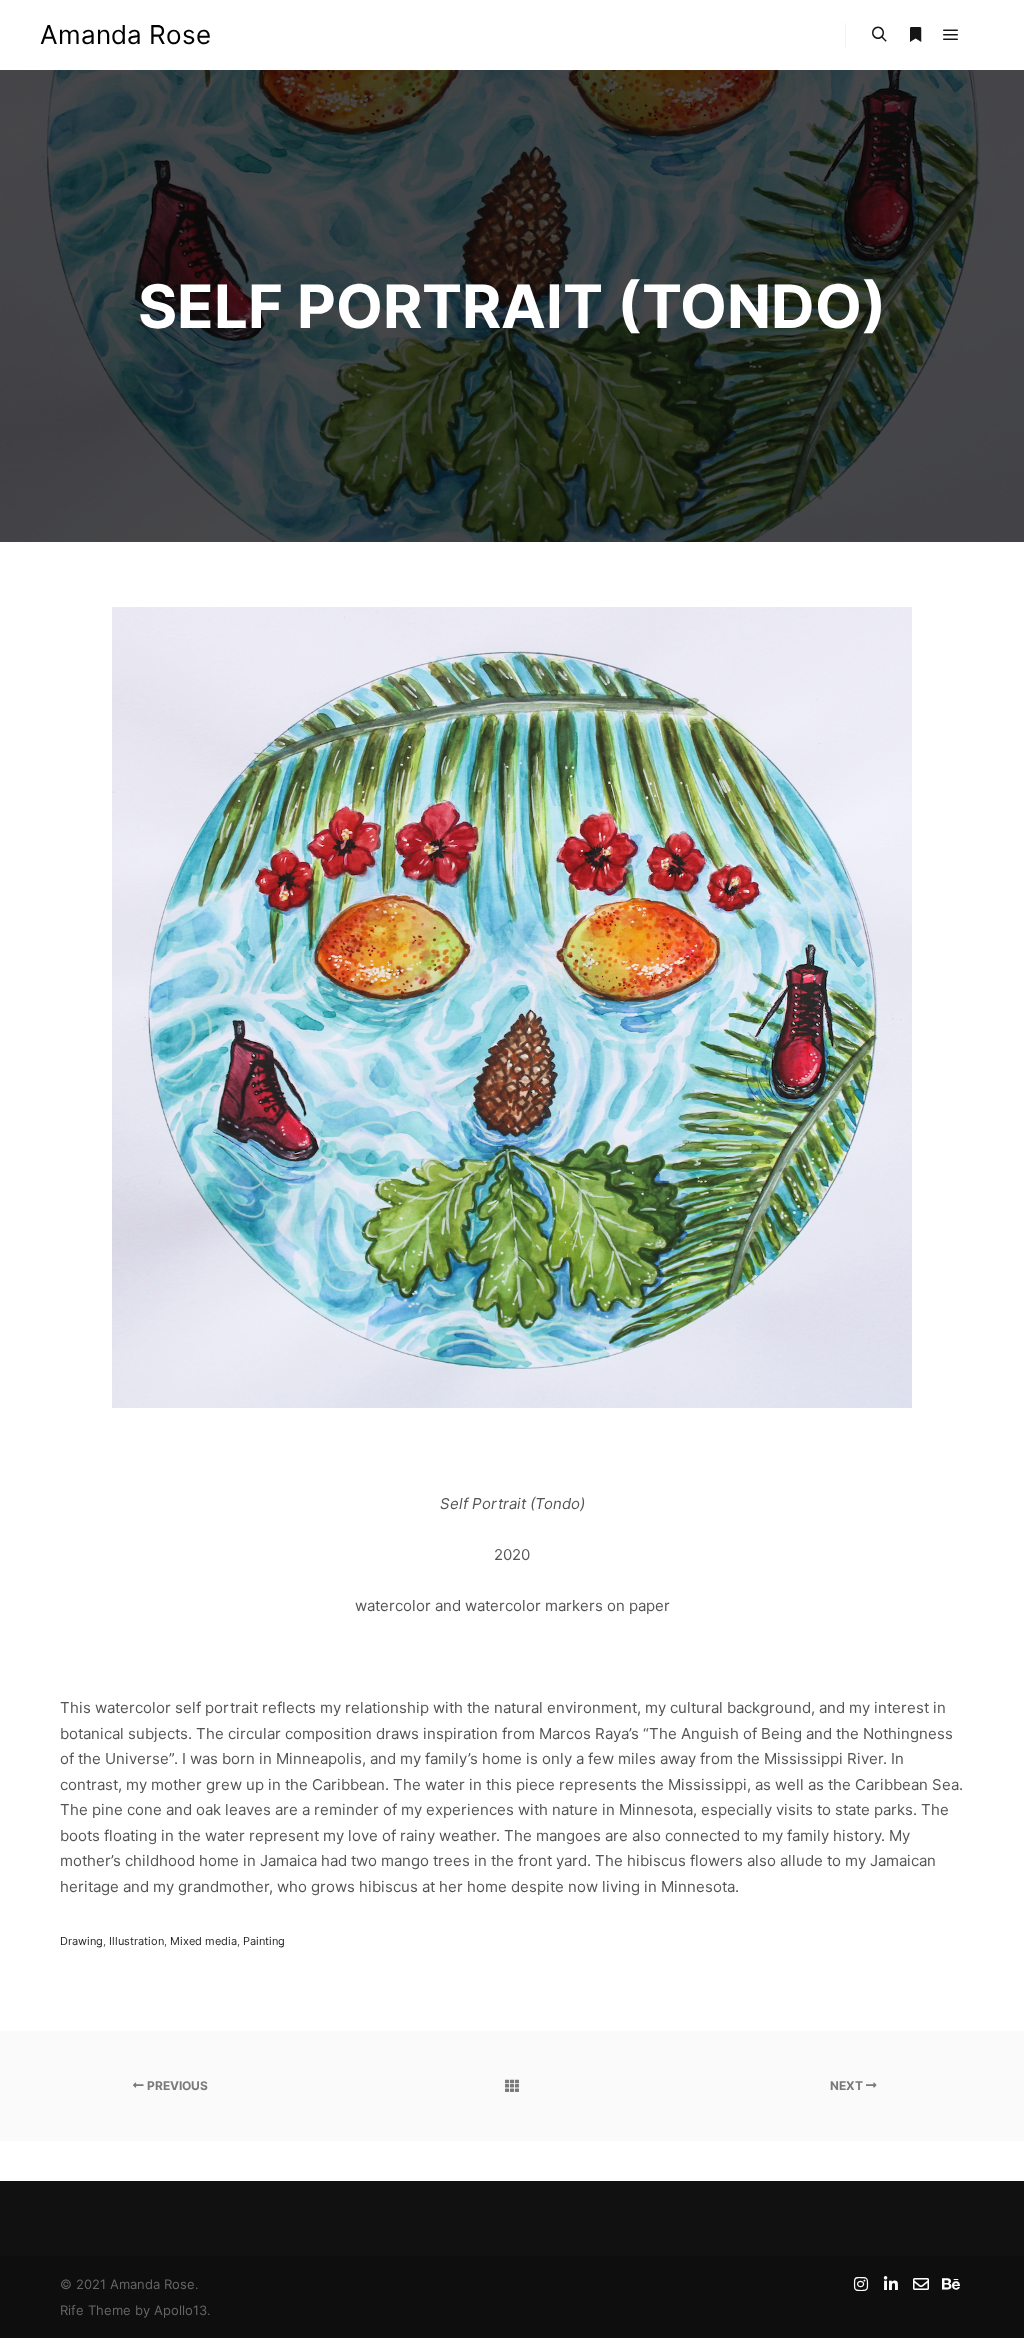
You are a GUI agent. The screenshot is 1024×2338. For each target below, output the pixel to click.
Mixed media (203, 1941)
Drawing (81, 1941)
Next (848, 2085)
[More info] (915, 35)
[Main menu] (951, 35)
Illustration (136, 1941)
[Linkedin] (891, 2284)
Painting (264, 1941)
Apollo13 (180, 2310)
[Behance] (951, 2284)
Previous (176, 2085)
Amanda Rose (125, 34)
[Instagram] (861, 2284)
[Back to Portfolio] (511, 2086)
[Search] (879, 35)
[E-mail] (921, 2284)
